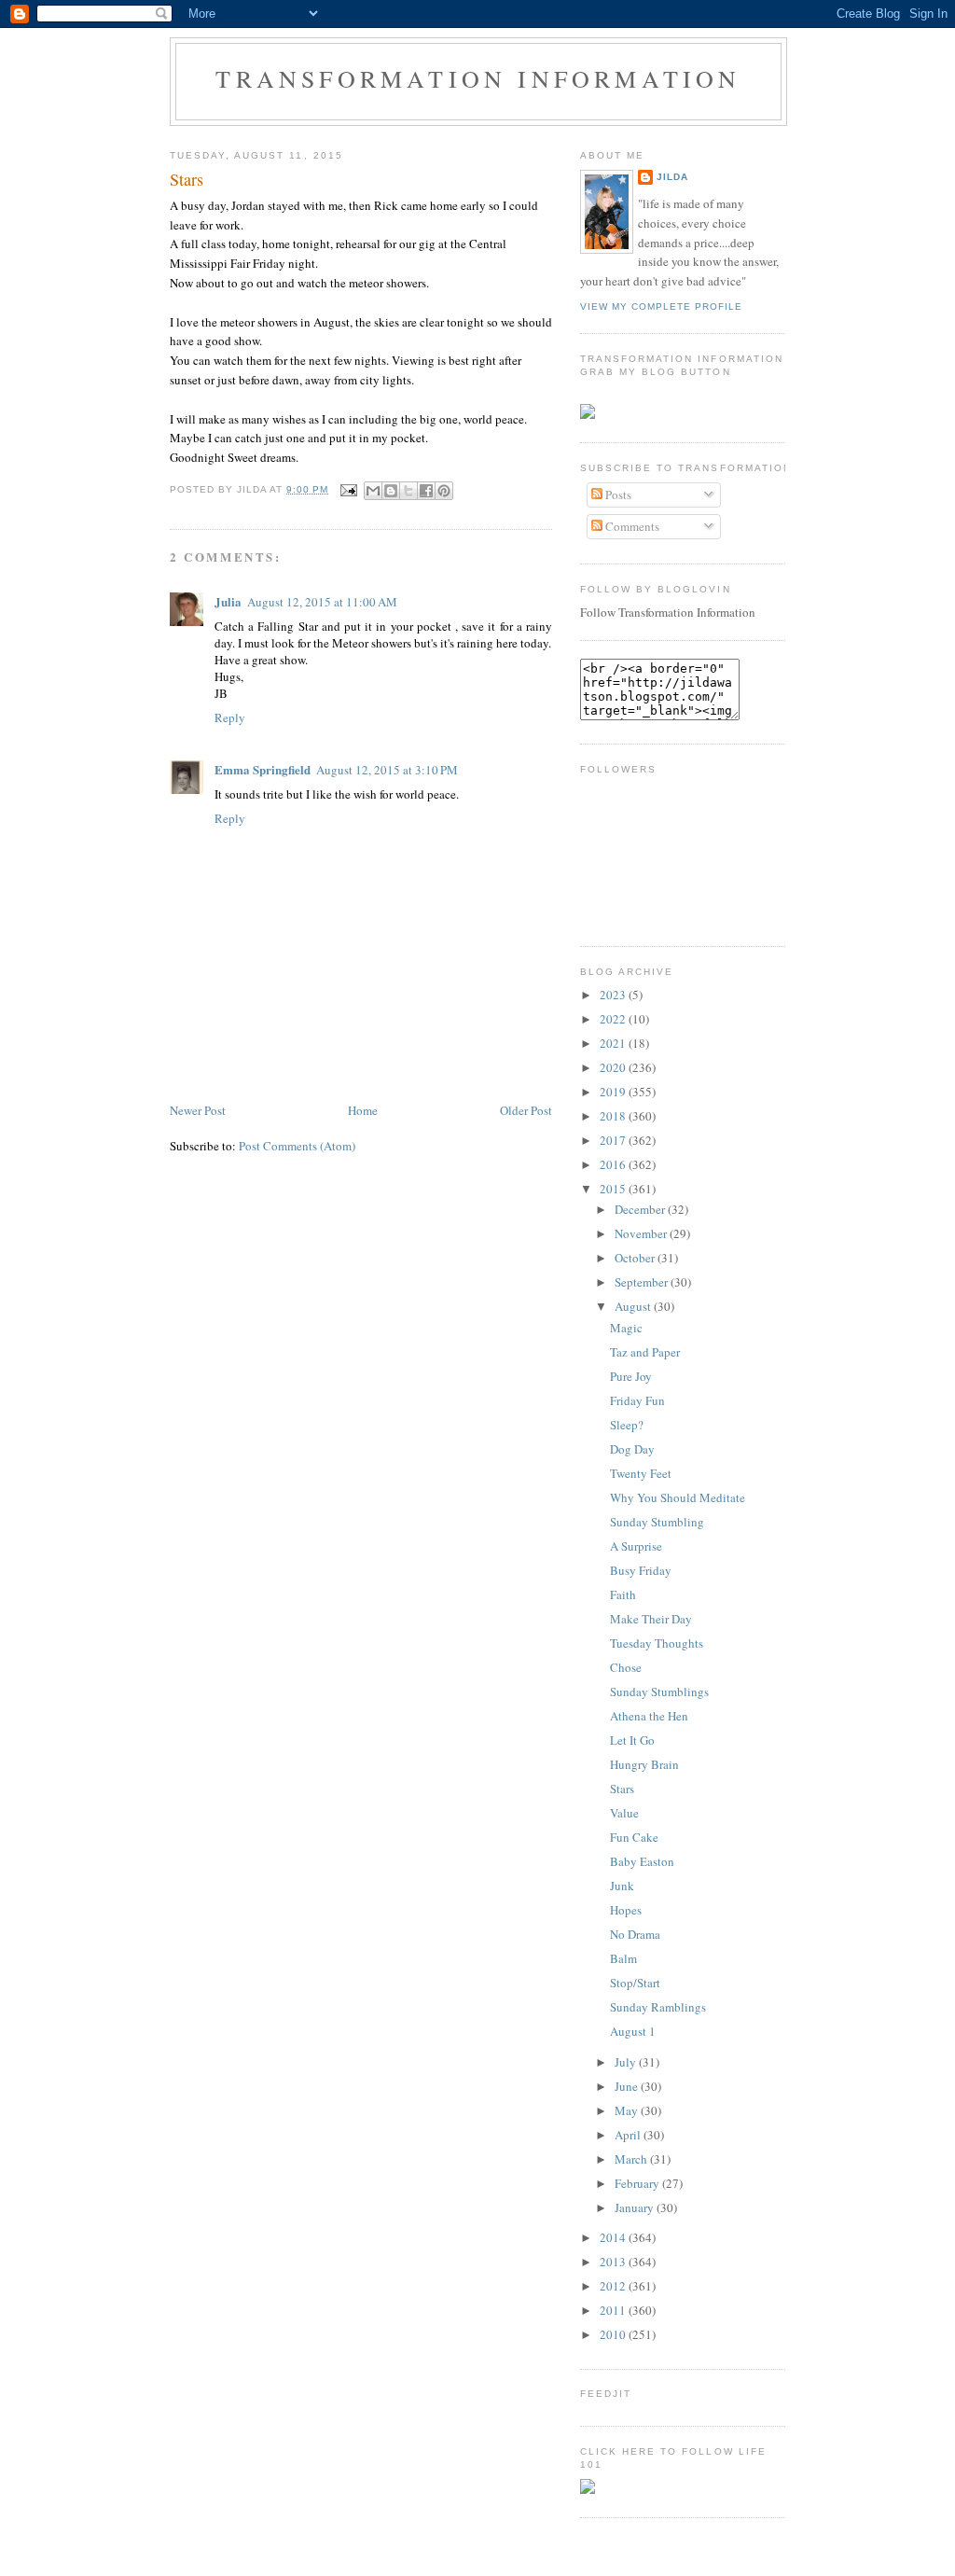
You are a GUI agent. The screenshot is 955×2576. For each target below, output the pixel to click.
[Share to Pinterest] (444, 491)
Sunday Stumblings (659, 1692)
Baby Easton (642, 1861)
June (628, 2086)
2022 (614, 1019)
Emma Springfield (263, 769)
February (638, 2183)
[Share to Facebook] (426, 491)
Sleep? (627, 1425)
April (629, 2135)
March (632, 2159)
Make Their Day (651, 1619)
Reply (230, 717)
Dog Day (632, 1449)
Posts (617, 494)
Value (624, 1813)
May (628, 2110)
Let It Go (632, 1740)
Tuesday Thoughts (657, 1643)
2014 (614, 2237)
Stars (187, 179)
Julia (228, 601)
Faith (623, 1594)
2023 (614, 995)
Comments (631, 526)
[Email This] (373, 491)
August (634, 1306)
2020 (614, 1067)
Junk (622, 1886)
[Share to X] (408, 491)
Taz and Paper (645, 1352)
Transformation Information (478, 78)
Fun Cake (634, 1837)
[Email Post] (348, 489)
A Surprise (636, 1546)
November (642, 1233)
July (627, 2062)
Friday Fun (637, 1400)
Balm (623, 1958)
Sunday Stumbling (657, 1522)
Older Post (526, 1110)
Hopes (626, 1910)
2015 (614, 1189)
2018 (614, 1116)
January (636, 2207)
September (643, 1282)
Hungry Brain (644, 1764)
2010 (614, 2334)
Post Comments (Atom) (297, 1146)
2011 (614, 2310)
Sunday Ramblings (658, 2007)
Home (363, 1110)
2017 (614, 1140)
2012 (614, 2286)
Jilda (672, 177)
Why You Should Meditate (678, 1497)
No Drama (635, 1934)
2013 (614, 2262)
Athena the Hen (649, 1716)
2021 (614, 1043)
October (636, 1258)
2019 (614, 1092)
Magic (626, 1328)
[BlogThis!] (391, 491)
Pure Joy (631, 1376)
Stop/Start (635, 1983)
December (641, 1209)
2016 (614, 1164)
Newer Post (198, 1110)
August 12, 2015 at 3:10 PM (387, 770)
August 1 (633, 2031)
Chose (626, 1667)
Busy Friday (641, 1570)
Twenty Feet (641, 1473)
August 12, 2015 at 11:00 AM (322, 602)
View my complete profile (661, 306)
